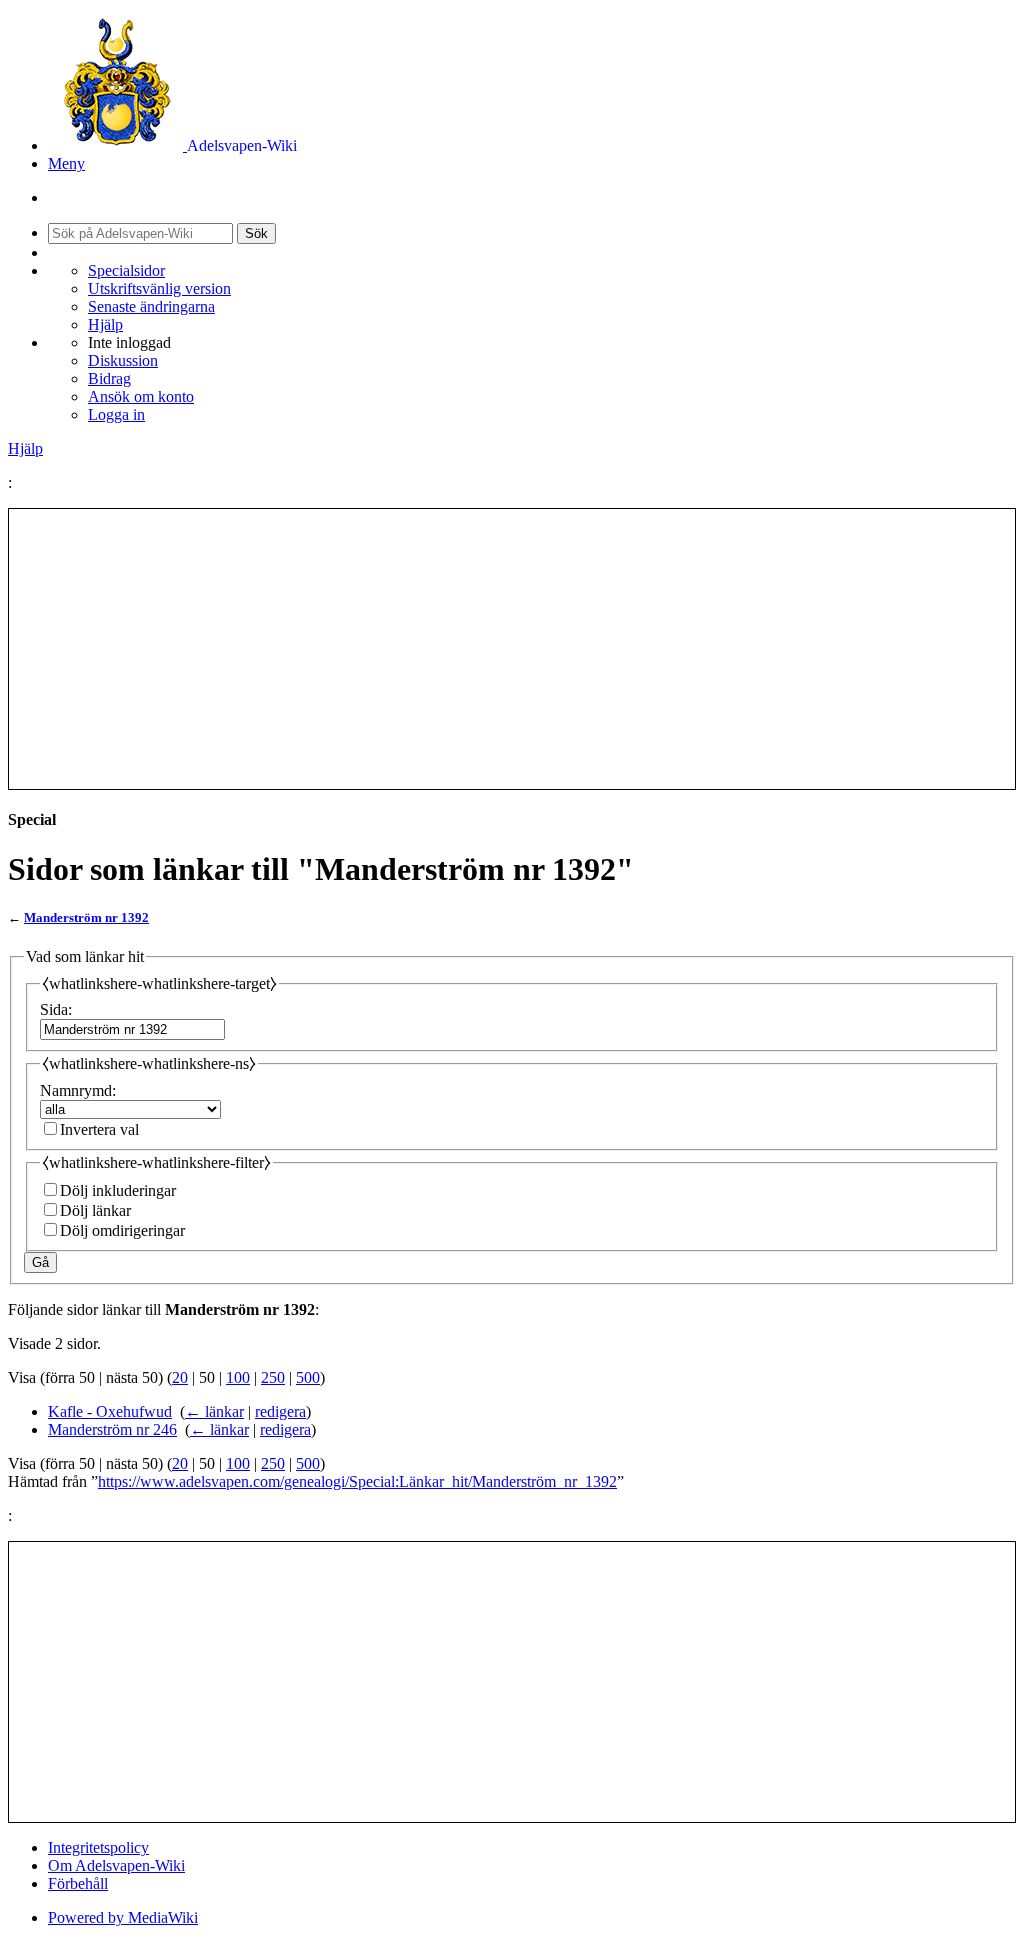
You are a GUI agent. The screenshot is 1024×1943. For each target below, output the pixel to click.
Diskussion (123, 360)
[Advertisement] (512, 649)
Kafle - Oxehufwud (110, 1411)
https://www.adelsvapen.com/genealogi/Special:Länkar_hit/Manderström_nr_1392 (357, 1481)
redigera (280, 1411)
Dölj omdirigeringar (122, 1230)
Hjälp (105, 324)
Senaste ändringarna (151, 306)
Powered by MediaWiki (123, 1917)
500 (308, 1377)
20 (180, 1377)
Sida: (56, 1009)
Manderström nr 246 (112, 1429)
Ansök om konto (141, 396)
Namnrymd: (78, 1090)
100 (238, 1377)
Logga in (116, 414)
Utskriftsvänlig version (159, 288)
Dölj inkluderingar (118, 1190)
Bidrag (109, 378)
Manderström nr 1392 (86, 917)
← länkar (214, 1411)
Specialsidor (126, 270)
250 (273, 1377)
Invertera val (99, 1129)
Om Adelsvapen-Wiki (116, 1865)
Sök (256, 233)
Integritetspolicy (98, 1847)
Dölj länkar (95, 1210)
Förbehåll (78, 1883)
